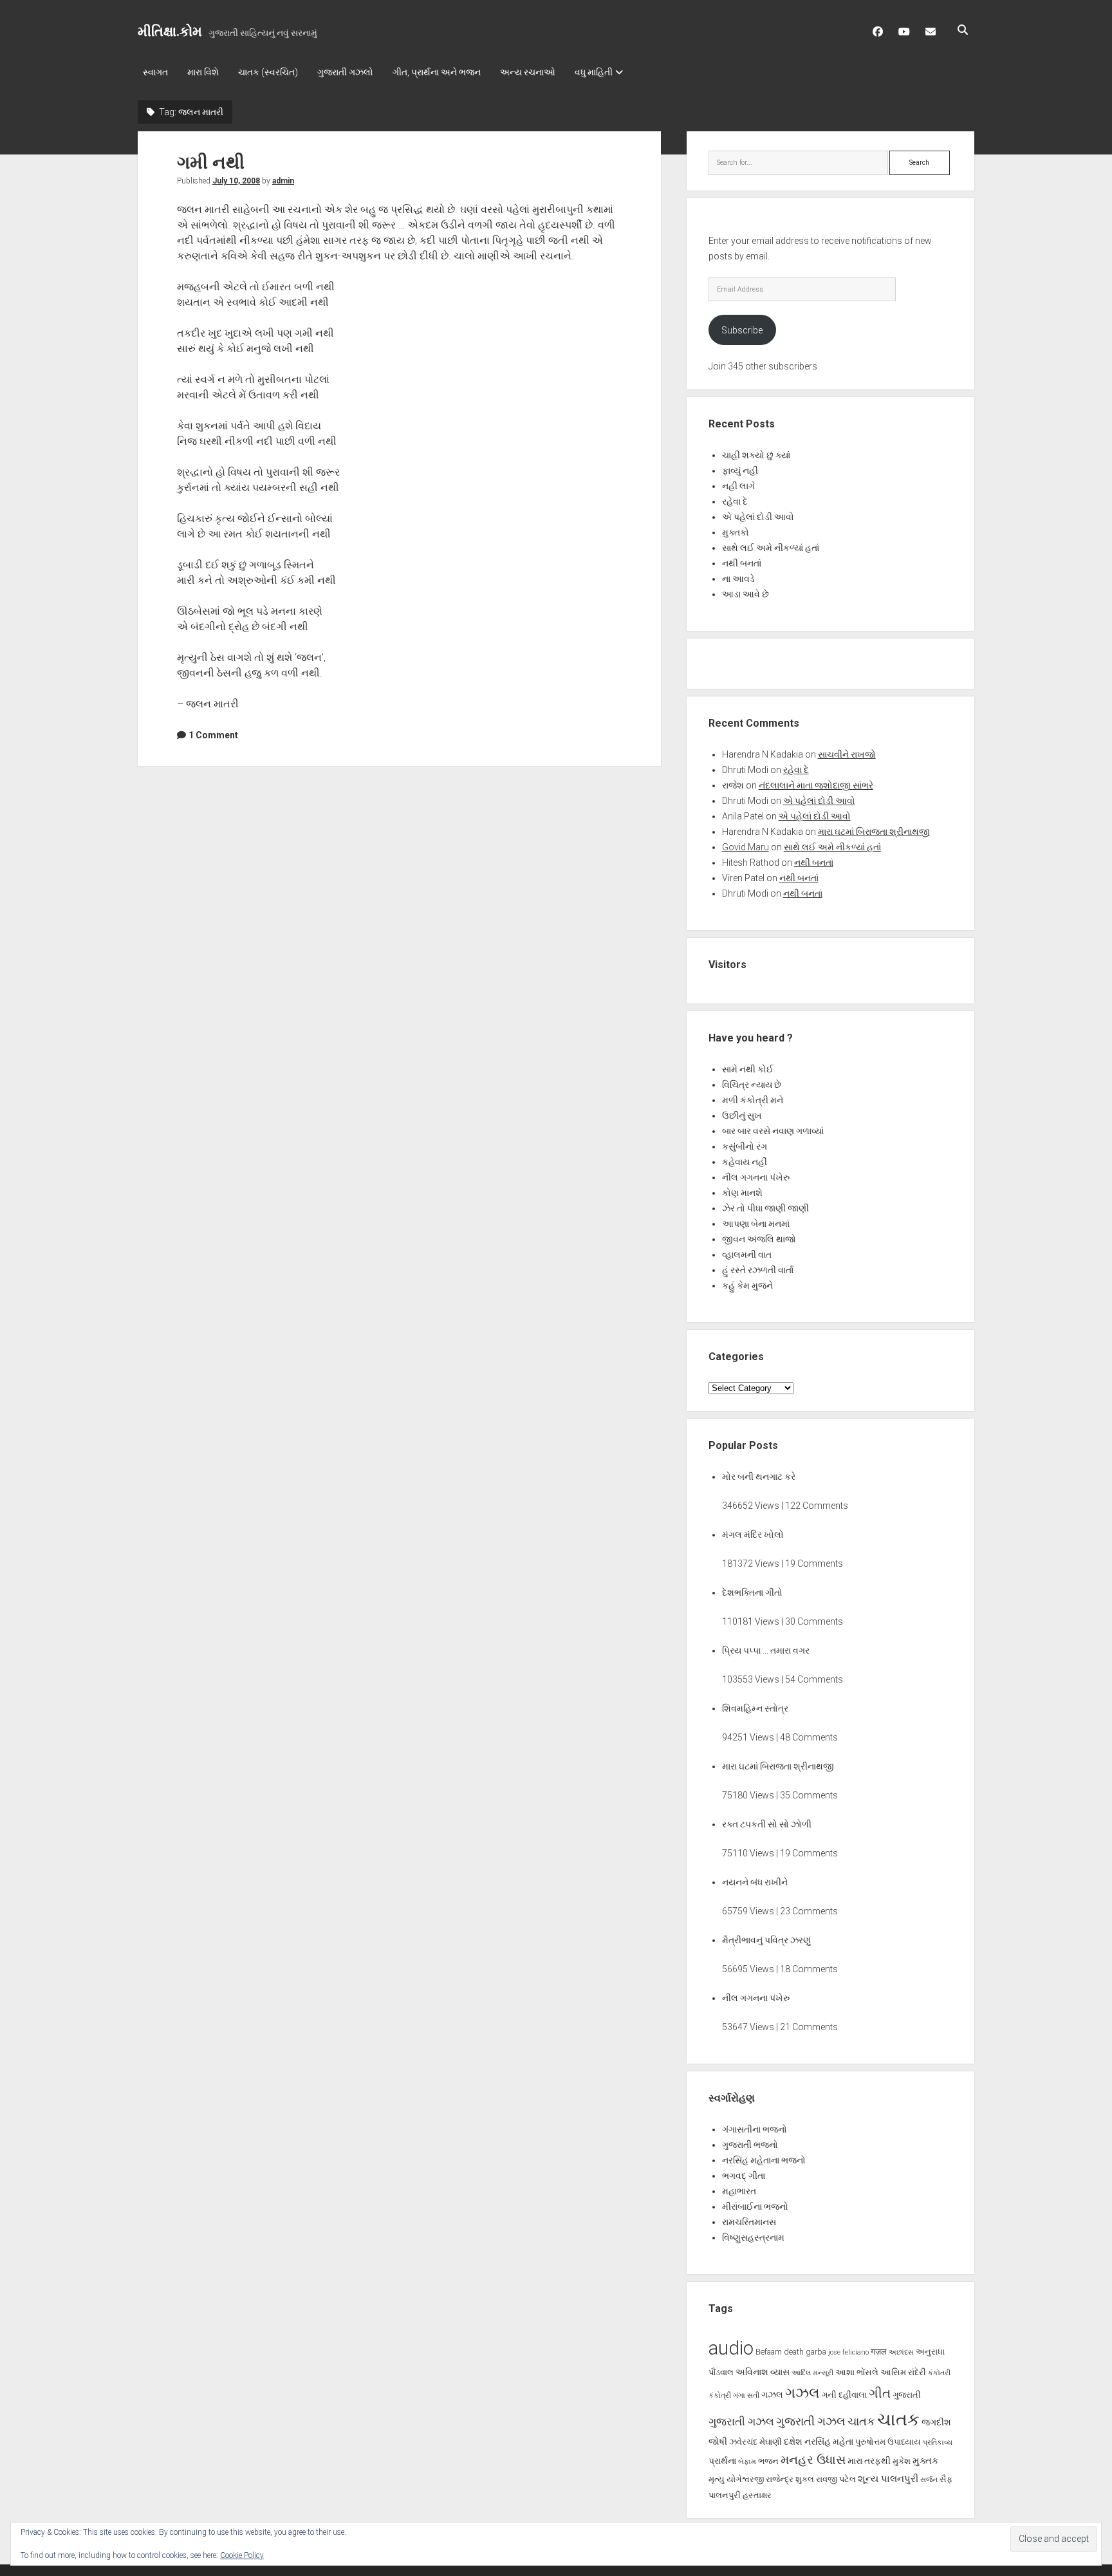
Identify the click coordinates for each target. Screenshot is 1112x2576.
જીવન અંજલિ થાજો (759, 1239)
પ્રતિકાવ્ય (938, 2442)
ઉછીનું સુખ (742, 1115)
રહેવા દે (735, 501)
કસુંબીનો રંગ (745, 1146)
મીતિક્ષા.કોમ (170, 32)
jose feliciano (848, 2352)
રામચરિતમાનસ (749, 2222)
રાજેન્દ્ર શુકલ (790, 2479)
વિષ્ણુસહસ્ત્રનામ (753, 2237)
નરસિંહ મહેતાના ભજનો (764, 2160)
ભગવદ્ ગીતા (744, 2176)
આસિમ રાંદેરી (903, 2372)
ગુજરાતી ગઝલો (345, 72)
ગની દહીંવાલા (844, 2395)
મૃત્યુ (717, 2479)
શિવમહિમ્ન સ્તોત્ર (755, 1708)
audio (731, 2348)
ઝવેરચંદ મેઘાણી (755, 2442)
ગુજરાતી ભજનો (750, 2145)
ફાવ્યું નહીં (740, 471)
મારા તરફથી (869, 2461)
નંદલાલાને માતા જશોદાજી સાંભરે (816, 785)
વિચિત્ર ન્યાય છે (752, 1085)
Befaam (769, 2352)
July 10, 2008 (236, 181)
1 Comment (213, 735)
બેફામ (747, 2462)
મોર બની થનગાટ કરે (759, 1477)
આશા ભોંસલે (857, 2372)
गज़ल (879, 2352)
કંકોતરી (939, 2373)
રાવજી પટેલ (836, 2479)
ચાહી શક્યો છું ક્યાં (756, 455)
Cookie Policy (242, 2555)
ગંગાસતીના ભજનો (755, 2129)
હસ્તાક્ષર (757, 2495)
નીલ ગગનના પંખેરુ (756, 1177)
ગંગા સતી (746, 2395)
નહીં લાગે (738, 486)
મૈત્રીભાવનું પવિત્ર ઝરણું (766, 1940)
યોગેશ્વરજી (745, 2479)
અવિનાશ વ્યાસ (763, 2372)
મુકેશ (902, 2461)
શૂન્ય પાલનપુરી (888, 2479)
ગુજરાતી (907, 2395)
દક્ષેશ (793, 2441)
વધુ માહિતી (594, 72)
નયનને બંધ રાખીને (755, 1882)
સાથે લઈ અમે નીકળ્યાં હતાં (771, 548)
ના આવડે (738, 579)
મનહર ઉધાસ (813, 2460)
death (794, 2352)
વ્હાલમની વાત (747, 1255)
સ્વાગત (155, 72)
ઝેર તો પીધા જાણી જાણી (765, 1208)
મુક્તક (926, 2461)
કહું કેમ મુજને (747, 1285)
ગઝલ (772, 2394)
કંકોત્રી (720, 2395)
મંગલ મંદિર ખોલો (753, 1535)
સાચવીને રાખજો (847, 754)
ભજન (768, 2461)
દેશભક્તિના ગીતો (752, 1592)
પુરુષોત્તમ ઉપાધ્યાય (888, 2442)
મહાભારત (739, 2191)
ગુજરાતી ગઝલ (741, 2422)
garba (816, 2352)
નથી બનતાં (742, 563)
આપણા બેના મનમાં (756, 1224)
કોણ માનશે (742, 1193)
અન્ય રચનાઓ (528, 72)
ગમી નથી (211, 163)
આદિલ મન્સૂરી (812, 2373)
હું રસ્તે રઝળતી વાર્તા (758, 1270)
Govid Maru (746, 847)
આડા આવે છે (746, 594)
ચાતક (861, 2422)
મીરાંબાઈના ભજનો (755, 2207)
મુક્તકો (736, 532)
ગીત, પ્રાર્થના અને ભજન (437, 72)
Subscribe (742, 330)
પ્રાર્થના (722, 2461)
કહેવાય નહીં (745, 1162)
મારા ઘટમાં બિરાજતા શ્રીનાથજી (874, 832)
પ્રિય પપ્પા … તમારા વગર (766, 1650)
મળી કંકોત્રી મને (753, 1100)
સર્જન (929, 2480)
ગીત (880, 2393)
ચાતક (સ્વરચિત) (268, 72)
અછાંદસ (901, 2352)
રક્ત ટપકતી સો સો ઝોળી (767, 1824)
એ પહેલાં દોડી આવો (758, 517)
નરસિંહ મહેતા (829, 2441)
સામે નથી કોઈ (748, 1069)
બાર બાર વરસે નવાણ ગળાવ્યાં (773, 1131)
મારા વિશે (203, 72)
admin (283, 181)
